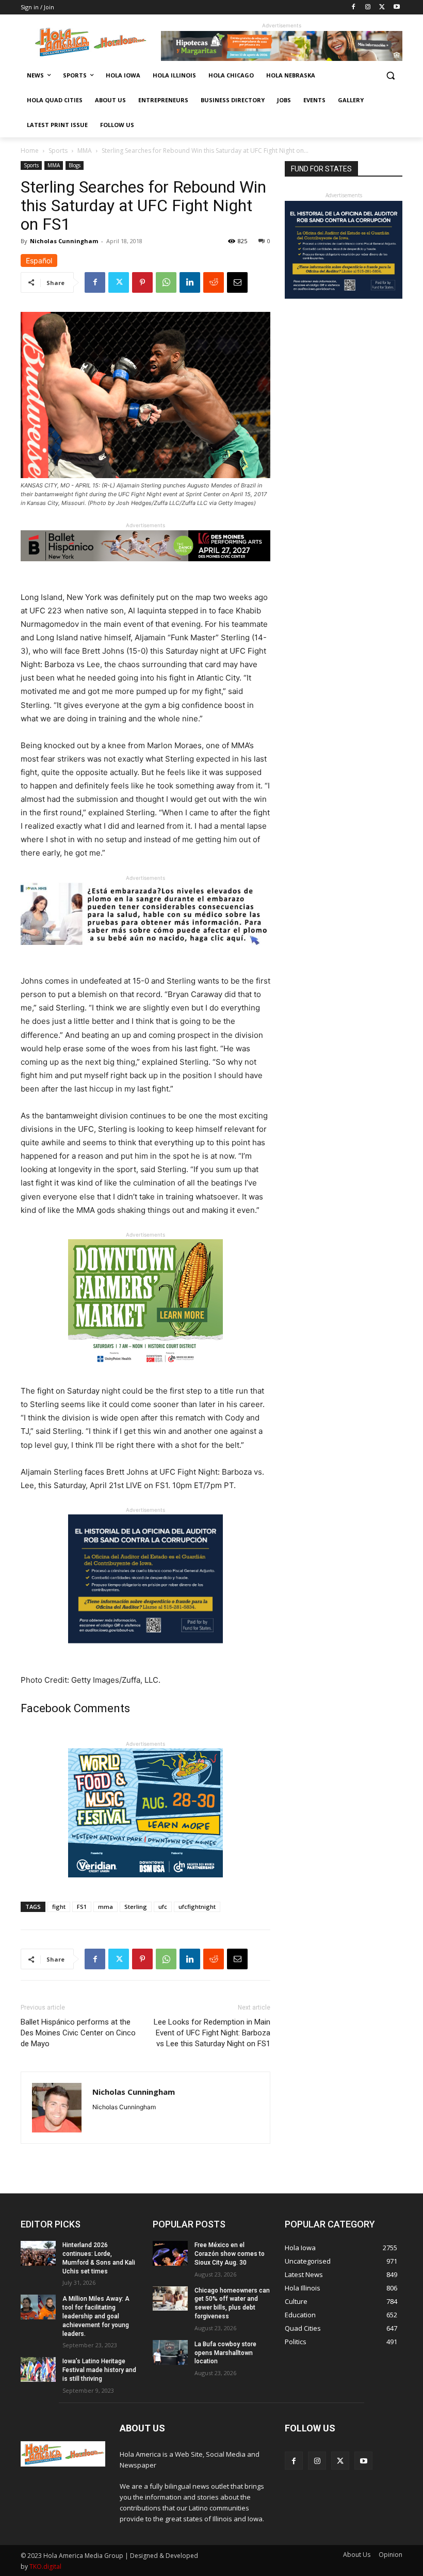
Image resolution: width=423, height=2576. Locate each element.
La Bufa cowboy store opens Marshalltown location (225, 2353)
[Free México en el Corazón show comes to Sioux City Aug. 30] (170, 2253)
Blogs (75, 165)
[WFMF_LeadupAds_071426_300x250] (145, 1885)
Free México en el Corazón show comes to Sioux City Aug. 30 (230, 2254)
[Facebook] (354, 7)
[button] (390, 76)
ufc (163, 1907)
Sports (58, 151)
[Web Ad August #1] (145, 953)
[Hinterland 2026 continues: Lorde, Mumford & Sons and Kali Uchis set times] (38, 2253)
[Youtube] (396, 7)
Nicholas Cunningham (64, 241)
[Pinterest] (142, 282)
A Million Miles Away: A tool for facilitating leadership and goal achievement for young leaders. (96, 2316)
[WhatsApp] (166, 282)
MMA (85, 151)
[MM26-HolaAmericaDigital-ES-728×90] (282, 58)
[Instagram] (368, 7)
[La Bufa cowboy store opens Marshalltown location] (170, 2352)
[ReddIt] (214, 282)
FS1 (82, 1907)
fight (59, 1907)
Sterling (136, 1907)
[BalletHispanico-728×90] (145, 569)
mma (105, 1907)
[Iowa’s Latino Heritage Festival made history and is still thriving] (38, 2369)
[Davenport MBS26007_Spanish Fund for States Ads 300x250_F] (145, 1652)
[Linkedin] (190, 282)
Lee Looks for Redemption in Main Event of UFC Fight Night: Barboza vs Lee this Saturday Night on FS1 (212, 2033)
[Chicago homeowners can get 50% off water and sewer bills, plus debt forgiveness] (170, 2299)
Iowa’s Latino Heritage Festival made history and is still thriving (99, 2370)
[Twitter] (382, 7)
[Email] (237, 282)
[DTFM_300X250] (145, 1376)
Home (30, 151)
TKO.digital (45, 2566)
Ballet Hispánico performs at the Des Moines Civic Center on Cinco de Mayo (78, 2033)
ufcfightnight (197, 1907)
